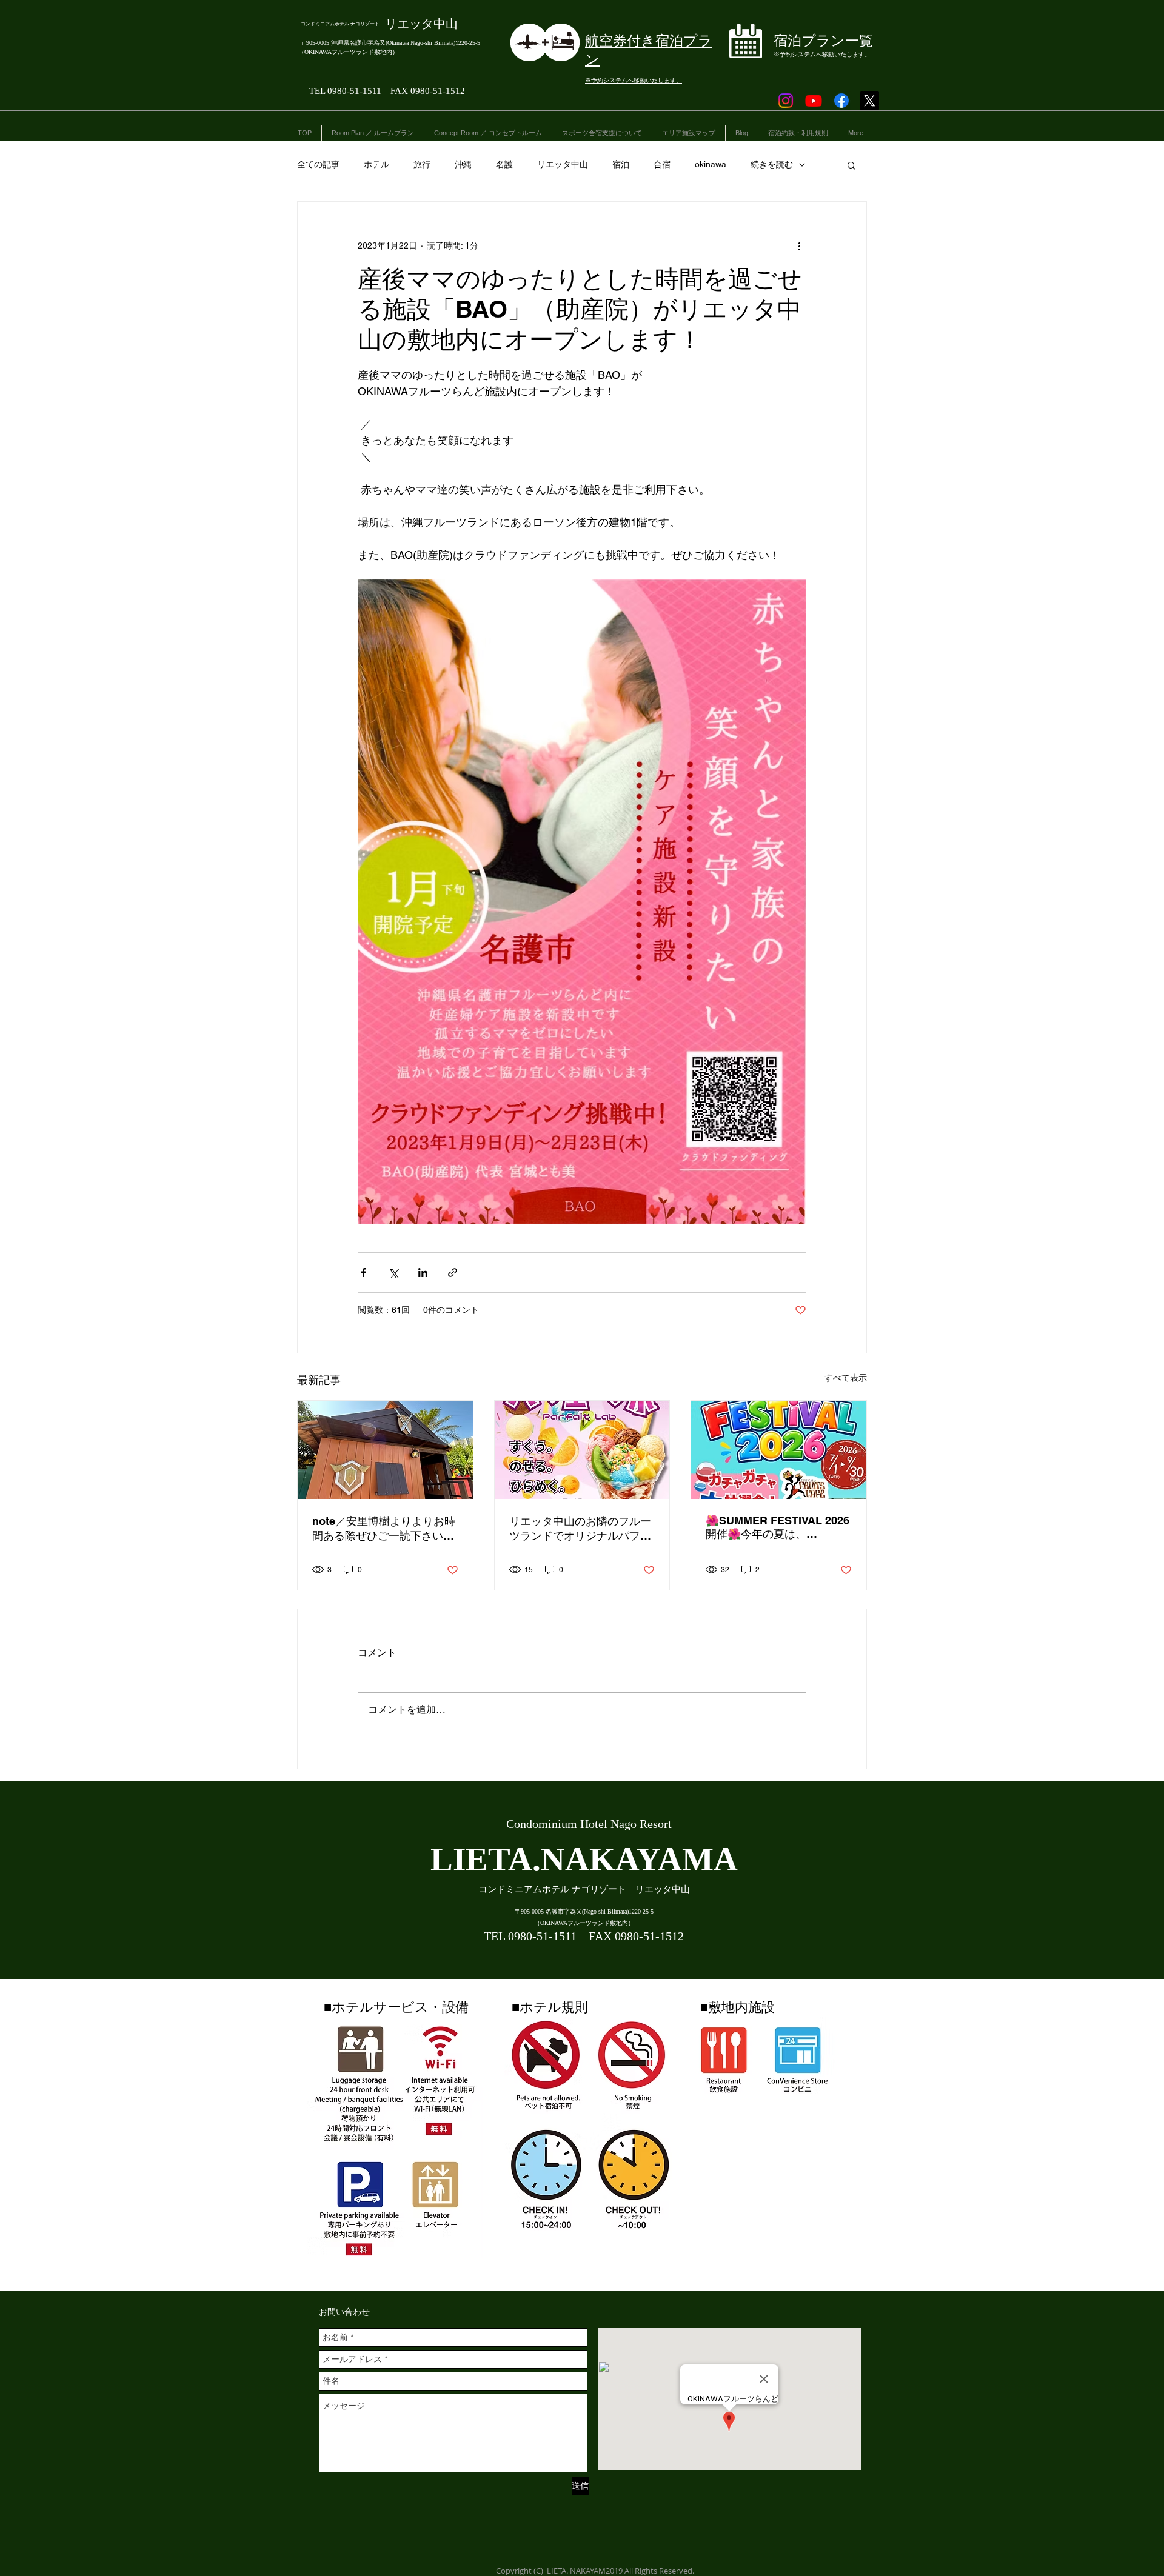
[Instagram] (786, 101)
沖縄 (463, 164)
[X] (869, 101)
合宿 (662, 164)
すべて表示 (846, 1378)
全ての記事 (318, 164)
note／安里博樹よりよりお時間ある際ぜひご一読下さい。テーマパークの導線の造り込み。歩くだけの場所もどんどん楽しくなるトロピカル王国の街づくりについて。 (384, 1529)
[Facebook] (841, 101)
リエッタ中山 (563, 164)
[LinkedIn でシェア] (423, 1273)
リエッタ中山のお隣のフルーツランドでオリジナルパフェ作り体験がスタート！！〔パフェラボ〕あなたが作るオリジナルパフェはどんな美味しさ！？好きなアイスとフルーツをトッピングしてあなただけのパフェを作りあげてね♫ (580, 1529)
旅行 (422, 164)
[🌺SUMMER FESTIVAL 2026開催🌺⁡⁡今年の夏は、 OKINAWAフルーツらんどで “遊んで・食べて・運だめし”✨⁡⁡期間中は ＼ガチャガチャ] (779, 1450)
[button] (851, 165)
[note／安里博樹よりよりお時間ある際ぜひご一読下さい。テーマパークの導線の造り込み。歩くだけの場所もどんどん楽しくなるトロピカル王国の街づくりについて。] (385, 1450)
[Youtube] (814, 101)
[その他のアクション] (799, 245)
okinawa (711, 164)
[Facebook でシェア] (363, 1273)
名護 (504, 164)
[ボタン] (804, 44)
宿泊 (621, 164)
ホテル (376, 164)
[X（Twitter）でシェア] (393, 1273)
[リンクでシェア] (453, 1273)
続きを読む (772, 164)
